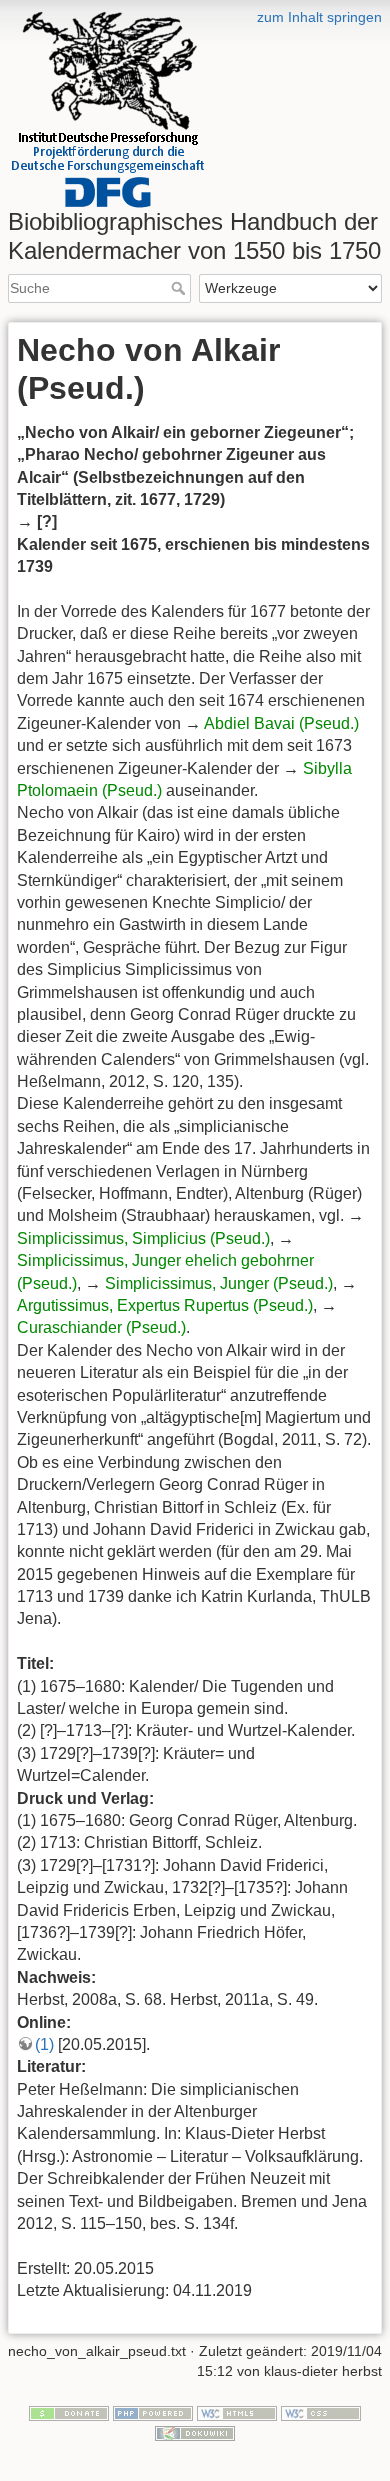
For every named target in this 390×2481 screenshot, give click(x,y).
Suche (180, 288)
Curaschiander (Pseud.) (101, 1327)
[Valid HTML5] (237, 2413)
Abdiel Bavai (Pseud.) (281, 723)
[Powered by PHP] (153, 2413)
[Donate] (69, 2413)
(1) (44, 2044)
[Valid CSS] (321, 2413)
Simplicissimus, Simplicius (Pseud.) (143, 1238)
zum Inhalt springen (319, 17)
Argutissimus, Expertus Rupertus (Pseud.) (165, 1305)
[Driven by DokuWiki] (195, 2432)
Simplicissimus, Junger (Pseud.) (219, 1283)
